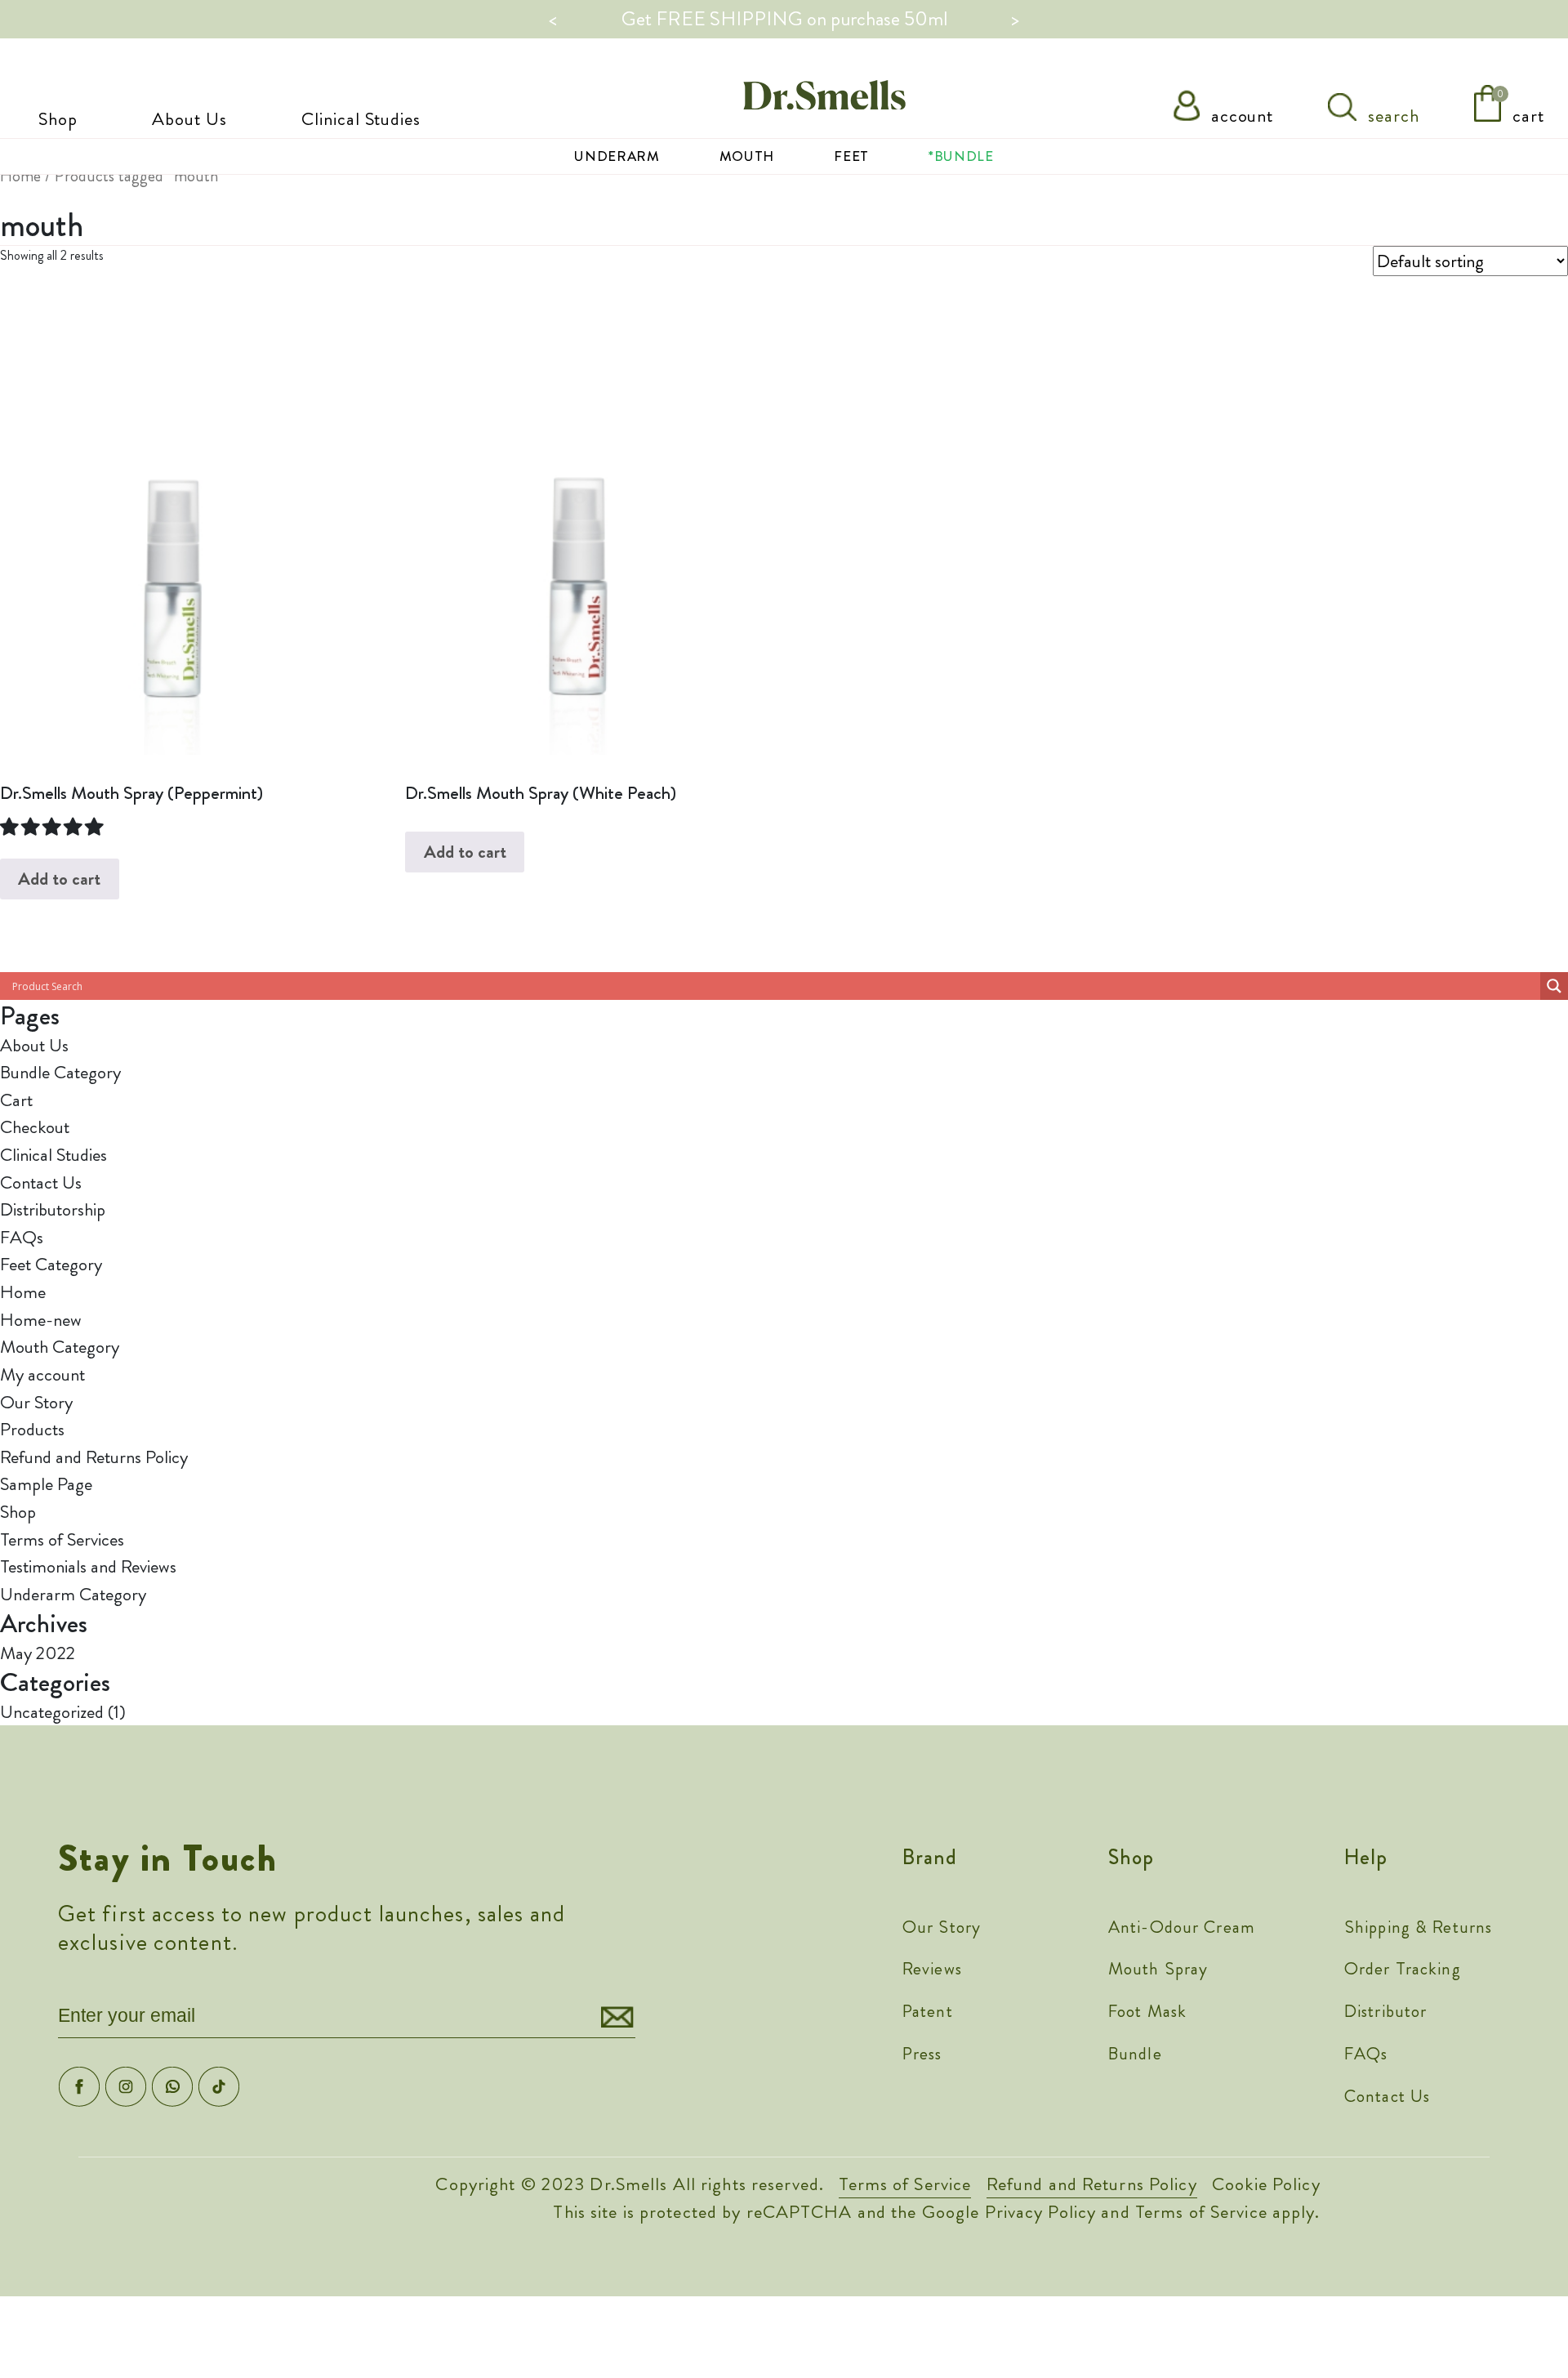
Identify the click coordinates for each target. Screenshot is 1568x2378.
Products (32, 1429)
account (1240, 116)
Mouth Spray (1158, 1969)
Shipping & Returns (1418, 1927)
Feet (851, 156)
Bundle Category (60, 1072)
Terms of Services (62, 1539)
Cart (16, 1100)
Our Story (36, 1402)
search (1391, 116)
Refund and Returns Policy (94, 1457)
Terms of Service (905, 2184)
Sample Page (46, 1484)
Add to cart (59, 879)
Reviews (932, 1969)
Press (922, 2054)
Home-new (41, 1320)
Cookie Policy (1266, 2184)
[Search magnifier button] (1554, 986)
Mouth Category (60, 1347)
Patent (928, 2011)
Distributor (1385, 2011)
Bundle (1135, 2054)
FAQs (22, 1237)
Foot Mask (1147, 2011)
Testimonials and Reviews (88, 1566)
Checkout (35, 1127)
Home (20, 176)
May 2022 (38, 1653)
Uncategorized (52, 1712)
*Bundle (961, 156)
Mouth (747, 156)
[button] (53, 827)
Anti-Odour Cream (1182, 1927)
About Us (189, 119)
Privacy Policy (1041, 2212)
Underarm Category (73, 1594)
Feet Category (51, 1264)
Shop (58, 119)
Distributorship (53, 1209)
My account (42, 1374)
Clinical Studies (361, 119)
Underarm (617, 156)
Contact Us (41, 1182)
